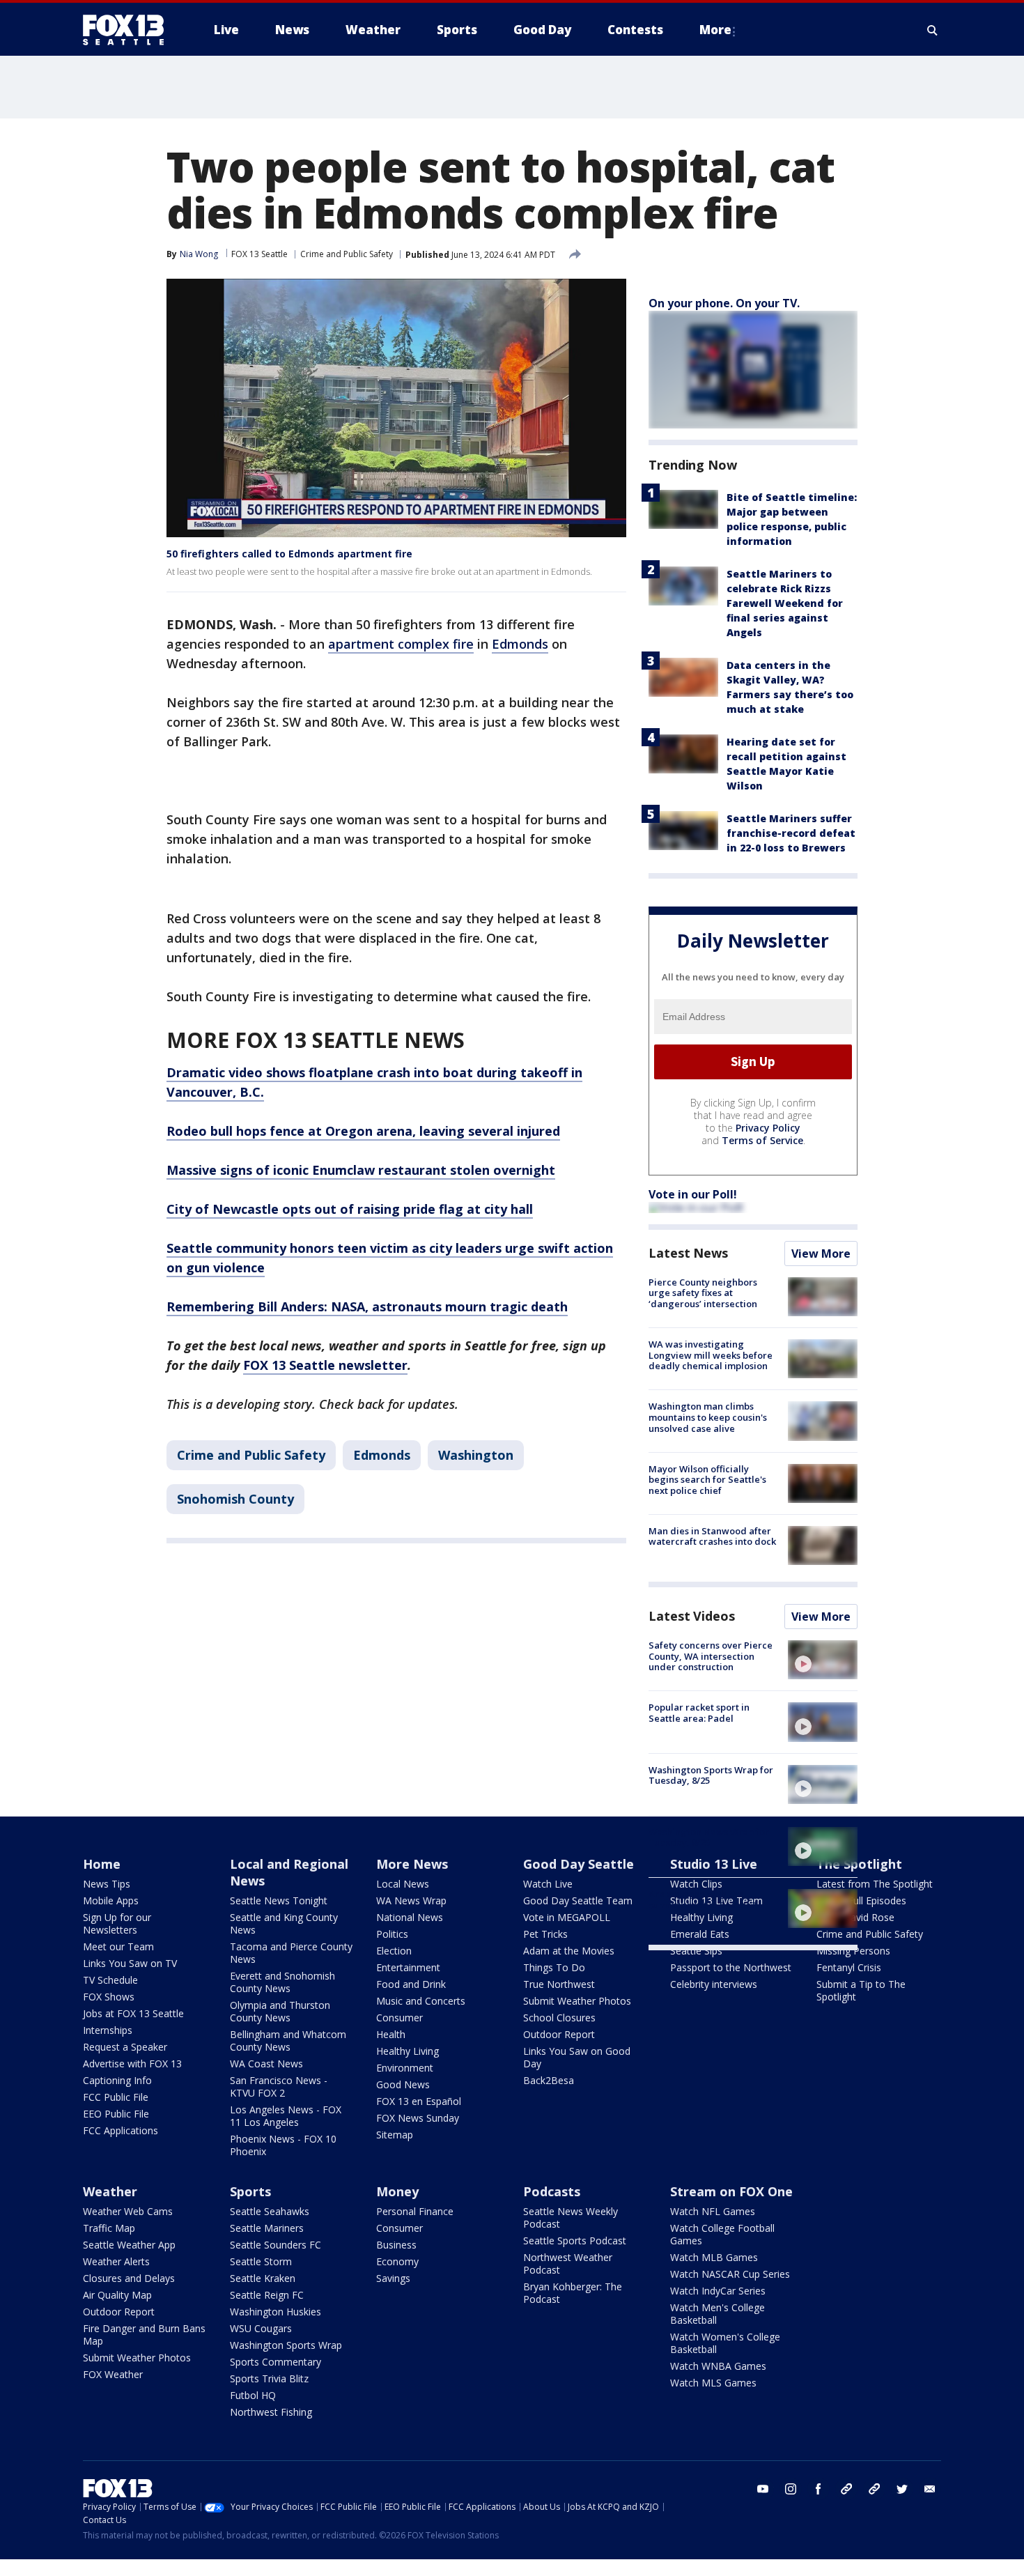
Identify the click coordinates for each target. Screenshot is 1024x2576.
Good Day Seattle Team (578, 1900)
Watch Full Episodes (861, 1900)
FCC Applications (121, 2130)
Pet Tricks (545, 1934)
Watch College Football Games (722, 2234)
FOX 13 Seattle (259, 254)
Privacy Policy (768, 1128)
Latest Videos (692, 1616)
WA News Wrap (411, 1900)
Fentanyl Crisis (849, 1967)
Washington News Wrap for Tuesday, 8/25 (709, 1837)
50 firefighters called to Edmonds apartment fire (289, 554)
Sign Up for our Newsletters (117, 1923)
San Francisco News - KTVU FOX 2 (279, 2087)
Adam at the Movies (569, 1951)
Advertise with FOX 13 (132, 2064)
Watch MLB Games (714, 2257)
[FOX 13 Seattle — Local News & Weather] (129, 30)
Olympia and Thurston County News (280, 2011)
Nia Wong (199, 254)
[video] (823, 1660)
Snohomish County (235, 1499)
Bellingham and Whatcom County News (288, 2041)
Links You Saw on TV (130, 1963)
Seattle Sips (696, 1951)
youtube (763, 2489)
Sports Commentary (276, 2362)
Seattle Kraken (263, 2278)
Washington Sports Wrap (286, 2345)
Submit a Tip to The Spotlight (861, 1990)
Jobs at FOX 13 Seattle (133, 2013)
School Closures (559, 2018)
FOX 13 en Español (419, 2101)
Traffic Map (109, 2228)
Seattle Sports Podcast (575, 2240)
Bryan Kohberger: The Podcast (573, 2293)
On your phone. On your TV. (724, 303)
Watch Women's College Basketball (725, 2343)
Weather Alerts (116, 2261)
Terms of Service (762, 1140)
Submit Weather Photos (577, 2001)
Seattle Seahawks (270, 2211)
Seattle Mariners (267, 2228)
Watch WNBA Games (718, 2366)
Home (102, 1864)
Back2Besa (549, 2080)
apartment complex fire (401, 644)
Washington (476, 1455)
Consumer (399, 2018)
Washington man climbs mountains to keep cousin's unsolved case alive (708, 1417)
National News (410, 1917)
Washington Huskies (276, 2312)
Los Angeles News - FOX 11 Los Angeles (286, 2116)
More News (412, 1864)
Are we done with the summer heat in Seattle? (703, 1899)
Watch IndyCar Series (718, 2291)
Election (394, 1951)
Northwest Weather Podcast (568, 2263)
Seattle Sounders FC (276, 2245)
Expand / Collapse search (933, 30)
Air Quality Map (117, 2295)
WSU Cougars (261, 2328)
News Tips (107, 1884)
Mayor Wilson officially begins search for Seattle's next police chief (707, 1480)
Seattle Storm (261, 2261)
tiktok (846, 2489)
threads (874, 2489)
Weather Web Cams (128, 2211)
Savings (393, 2278)
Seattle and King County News (284, 1923)
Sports (250, 2191)
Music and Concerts (421, 2001)
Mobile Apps (111, 1900)
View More (821, 1254)
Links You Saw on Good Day (577, 2057)
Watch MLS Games (713, 2383)
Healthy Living (408, 2051)
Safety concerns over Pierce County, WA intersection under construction (711, 1656)
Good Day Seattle (579, 1864)
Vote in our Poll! (693, 1194)
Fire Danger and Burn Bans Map (144, 2335)
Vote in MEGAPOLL (567, 1917)
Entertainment (408, 1967)
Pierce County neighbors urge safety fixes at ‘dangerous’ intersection (703, 1293)
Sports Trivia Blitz (269, 2378)
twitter (902, 2489)
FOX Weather (113, 2374)
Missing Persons (853, 1951)
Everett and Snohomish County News (282, 1982)
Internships (108, 2030)
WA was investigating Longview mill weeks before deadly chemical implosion (711, 1355)
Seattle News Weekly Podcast (571, 2218)
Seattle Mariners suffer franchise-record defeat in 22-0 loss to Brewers (791, 833)
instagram (791, 2489)
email (930, 2489)
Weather (110, 2191)
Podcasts (552, 2191)
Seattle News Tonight (279, 1900)
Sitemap (395, 2135)
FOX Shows (109, 1997)
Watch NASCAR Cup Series (730, 2274)
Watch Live (548, 1884)
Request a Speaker (125, 2047)
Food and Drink (411, 1984)
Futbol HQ (253, 2395)
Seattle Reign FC (267, 2295)
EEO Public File (116, 2114)
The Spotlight (859, 1864)
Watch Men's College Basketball (717, 2314)
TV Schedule (110, 1980)
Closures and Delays (129, 2278)
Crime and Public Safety (347, 254)
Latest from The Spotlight (875, 1884)
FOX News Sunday (418, 2118)
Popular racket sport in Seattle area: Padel (699, 1713)
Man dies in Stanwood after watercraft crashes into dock (712, 1536)
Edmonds (520, 644)
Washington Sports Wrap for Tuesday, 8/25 (711, 1775)
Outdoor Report (559, 2034)
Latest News (688, 1253)
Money (397, 2191)
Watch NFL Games (713, 2211)
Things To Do (554, 1967)
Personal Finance (415, 2211)
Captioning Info (117, 2080)
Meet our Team (118, 1946)
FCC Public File (116, 2097)
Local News (403, 1884)
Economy (397, 2261)
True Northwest (559, 1984)
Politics (392, 1934)
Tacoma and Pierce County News (291, 1953)
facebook (819, 2489)
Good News (403, 2084)
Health (391, 2034)
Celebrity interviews (714, 1984)
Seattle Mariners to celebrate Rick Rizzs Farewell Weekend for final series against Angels (785, 603)
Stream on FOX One (731, 2191)
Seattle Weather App (129, 2245)
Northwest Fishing (271, 2412)
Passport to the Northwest (731, 1967)
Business (396, 2245)
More (715, 30)
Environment (405, 2068)
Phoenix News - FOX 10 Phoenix (283, 2145)
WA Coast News (266, 2064)
